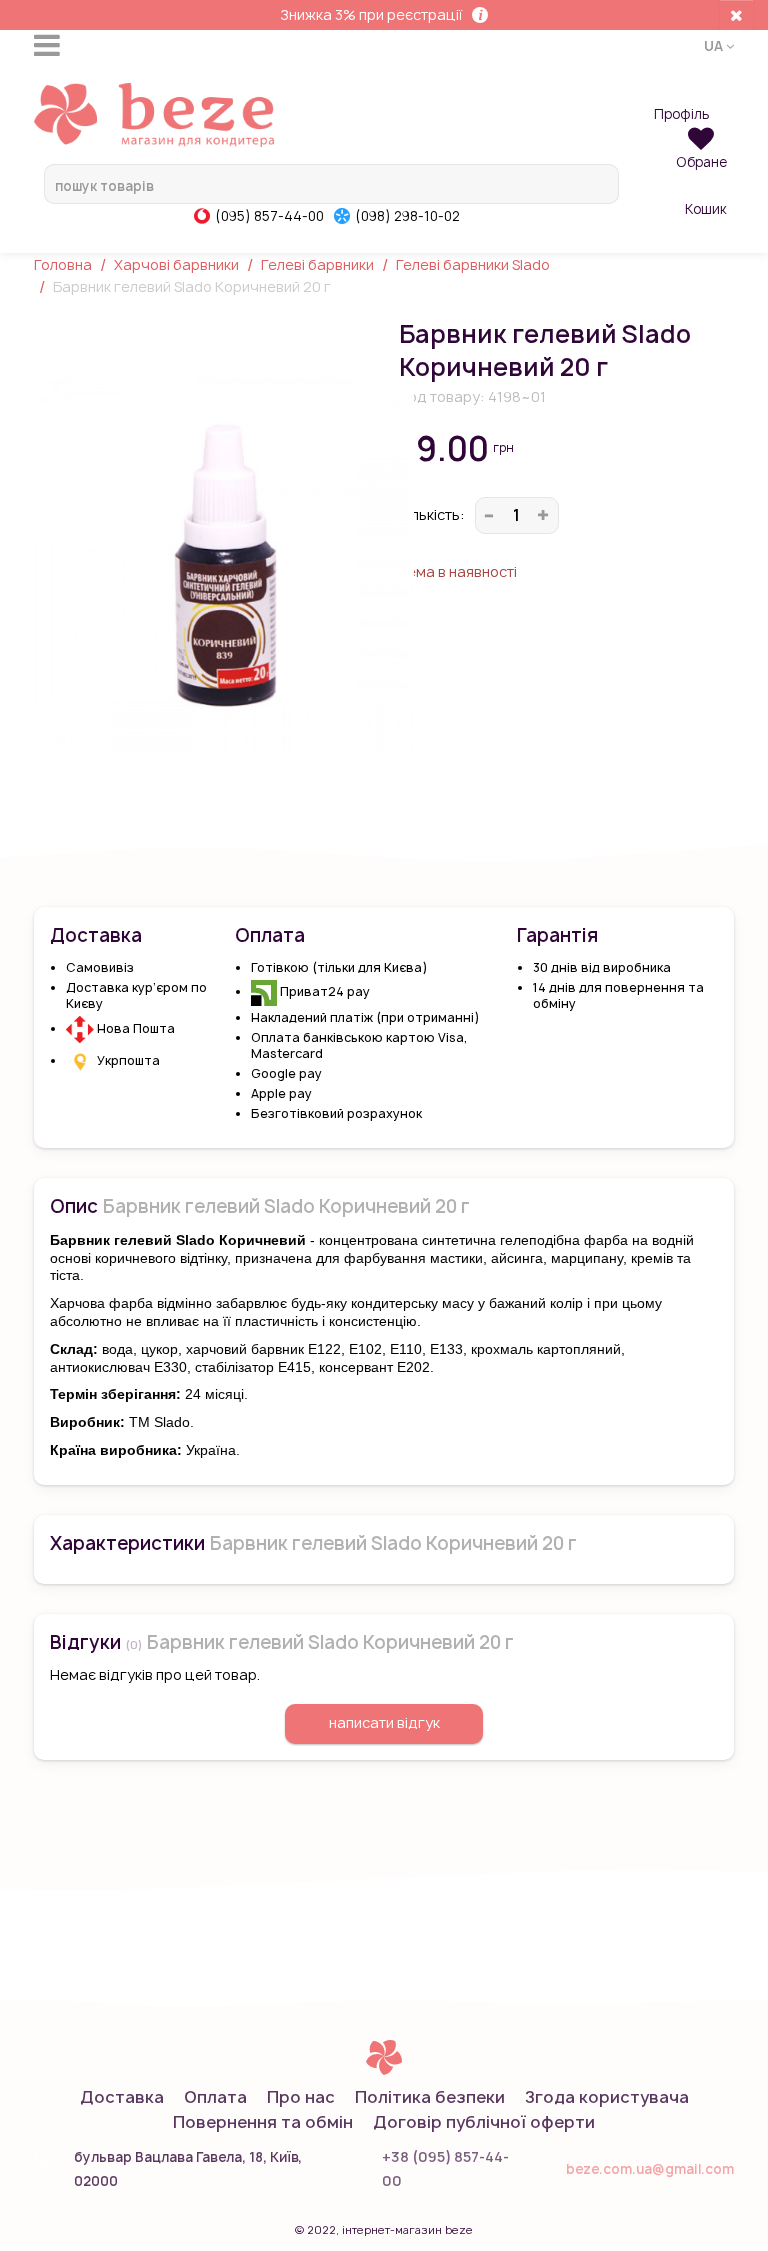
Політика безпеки (430, 2097)
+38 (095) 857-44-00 (445, 2168)
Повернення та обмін (263, 2122)
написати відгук (384, 1722)
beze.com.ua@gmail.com (650, 2169)
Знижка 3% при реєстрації (371, 14)
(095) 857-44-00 (269, 216)
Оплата (215, 2097)
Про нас (301, 2097)
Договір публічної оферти (484, 2122)
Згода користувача (607, 2097)
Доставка (122, 2097)
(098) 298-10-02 (407, 216)
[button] (719, 45)
